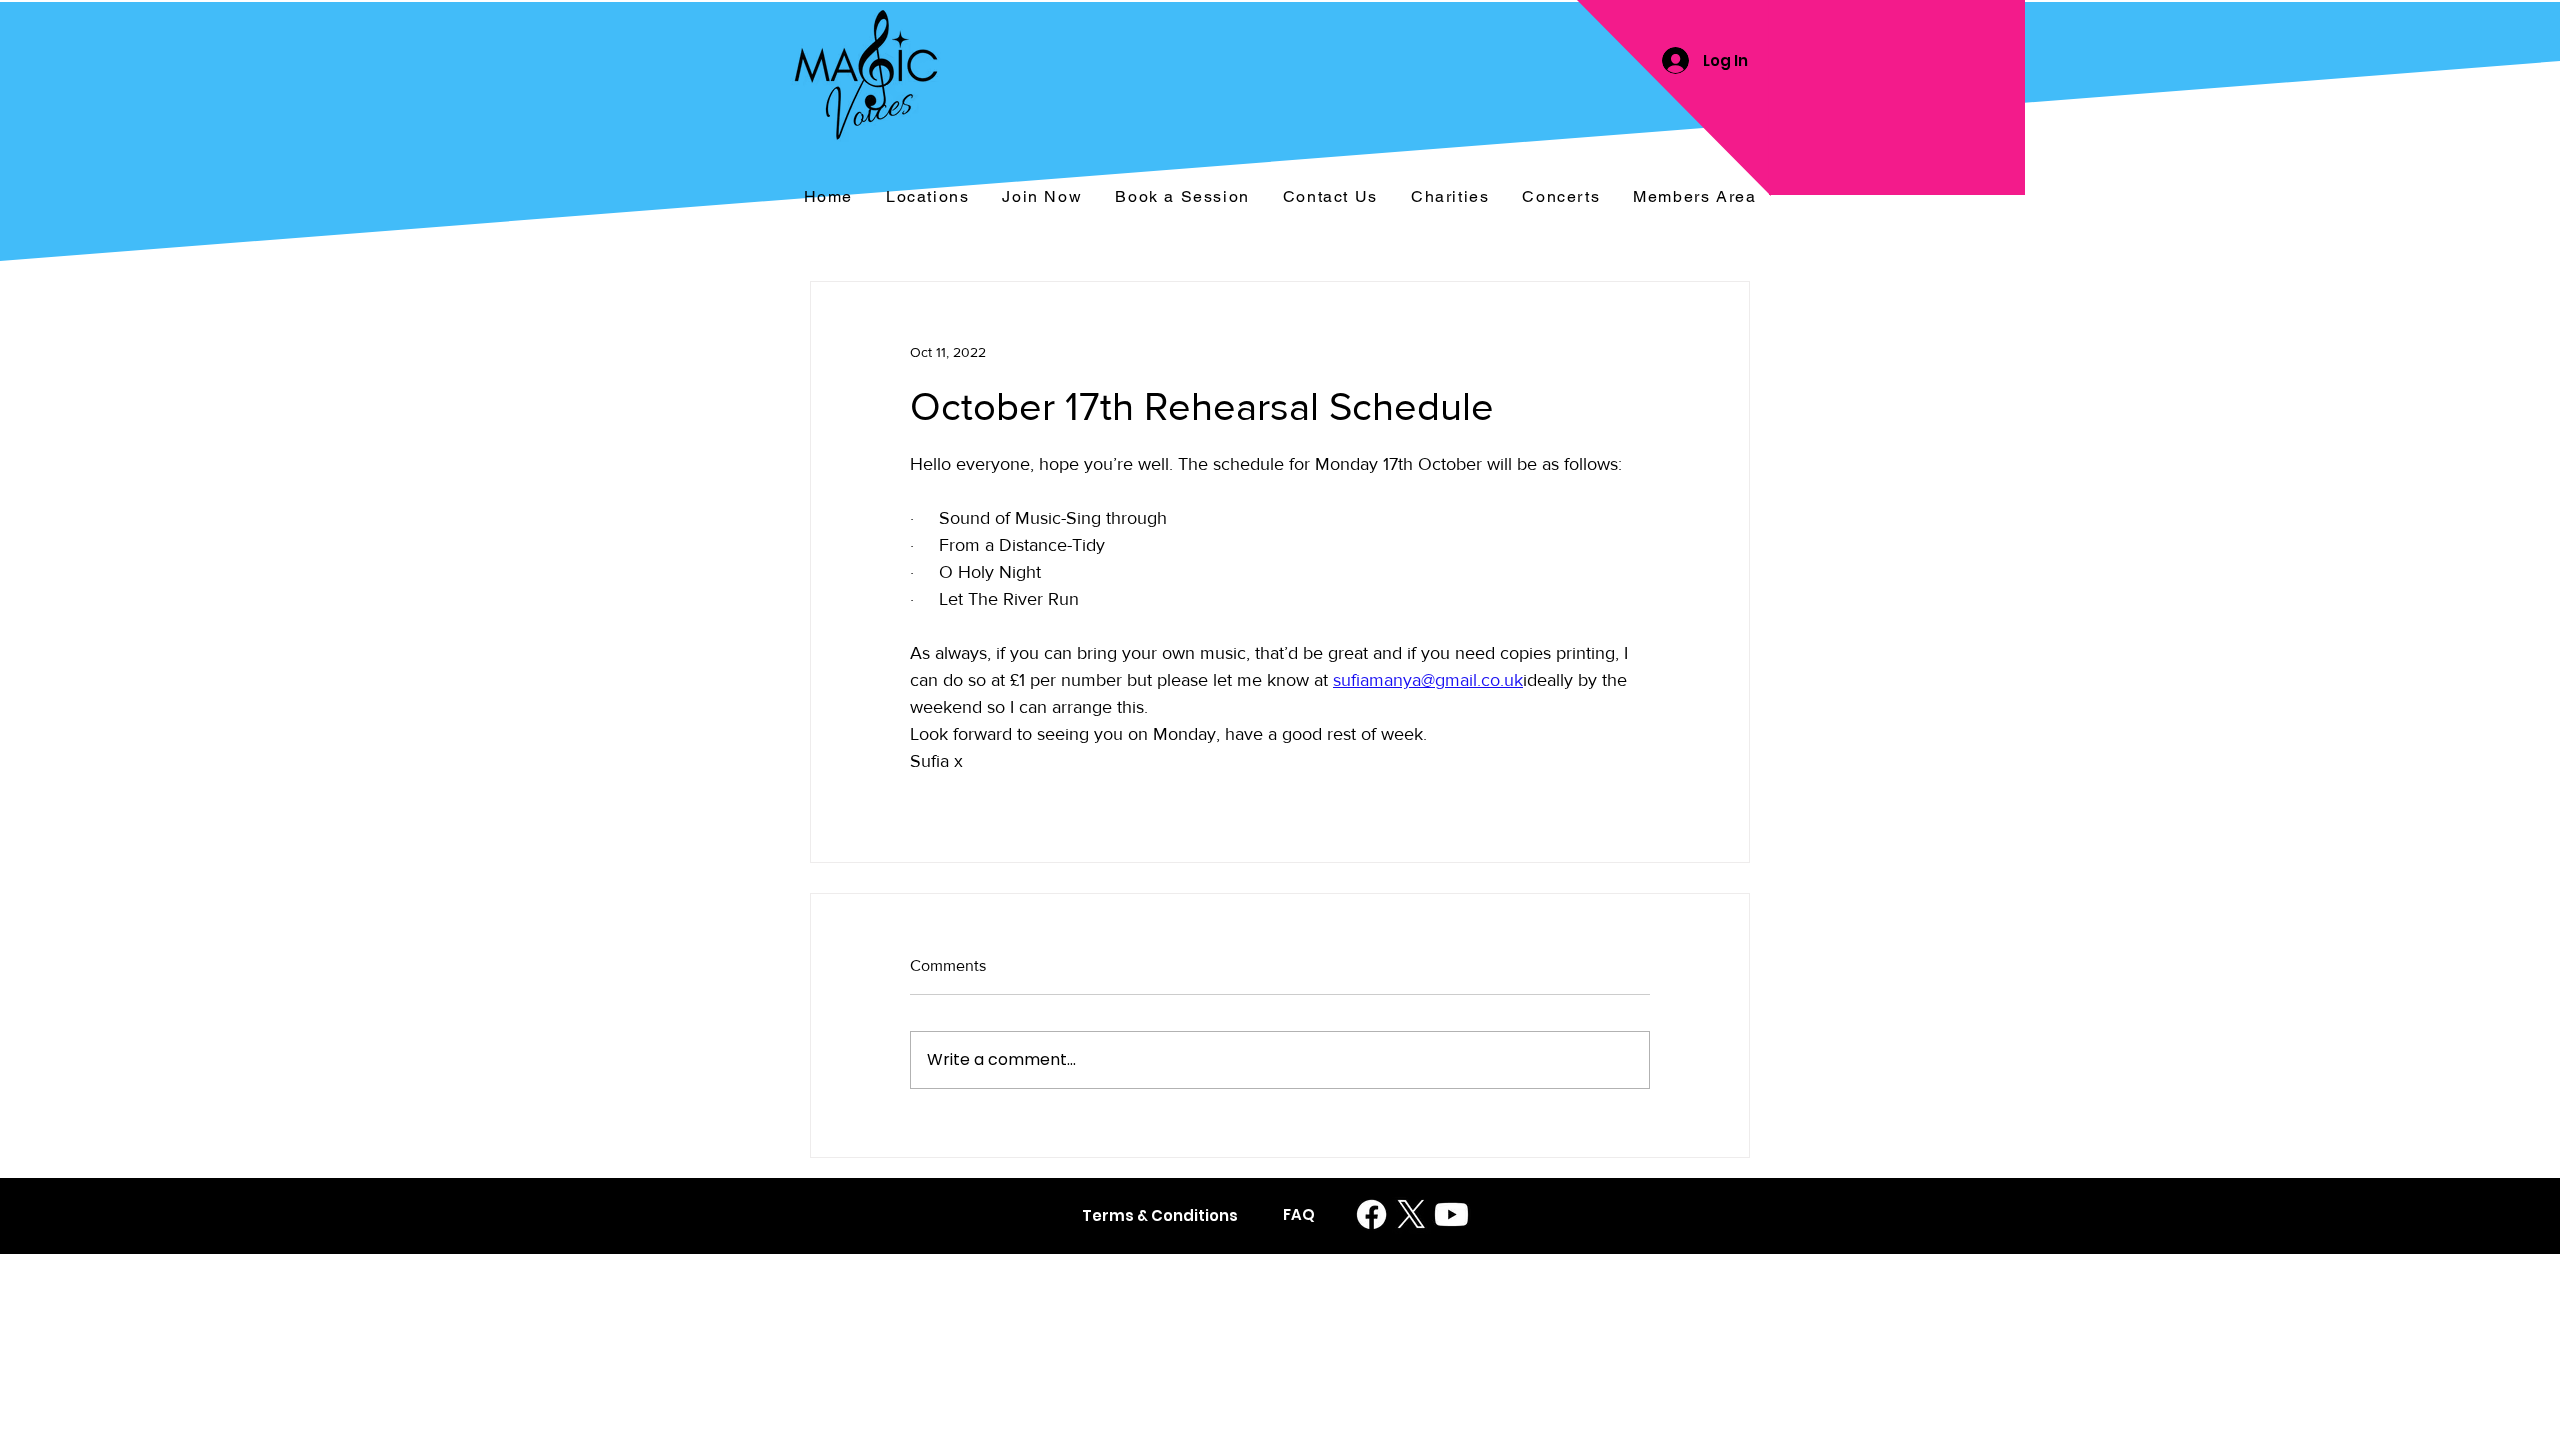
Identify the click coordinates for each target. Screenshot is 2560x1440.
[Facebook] (1371, 1214)
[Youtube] (1451, 1214)
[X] (1411, 1214)
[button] (1561, 197)
